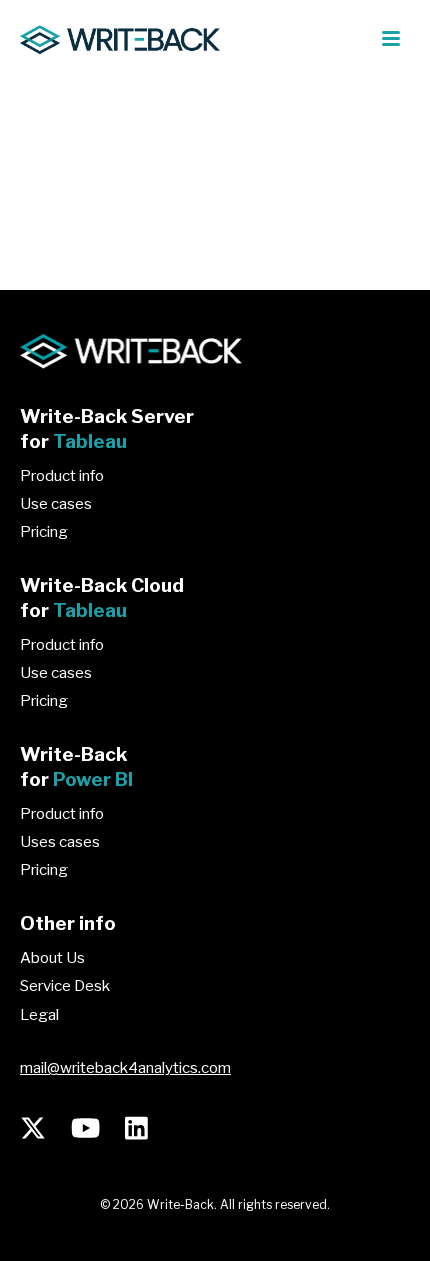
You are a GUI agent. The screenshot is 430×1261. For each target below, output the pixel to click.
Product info (62, 476)
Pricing (44, 532)
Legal (39, 1015)
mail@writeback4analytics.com (125, 1068)
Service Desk (65, 986)
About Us (52, 958)
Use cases (56, 504)
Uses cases (60, 842)
